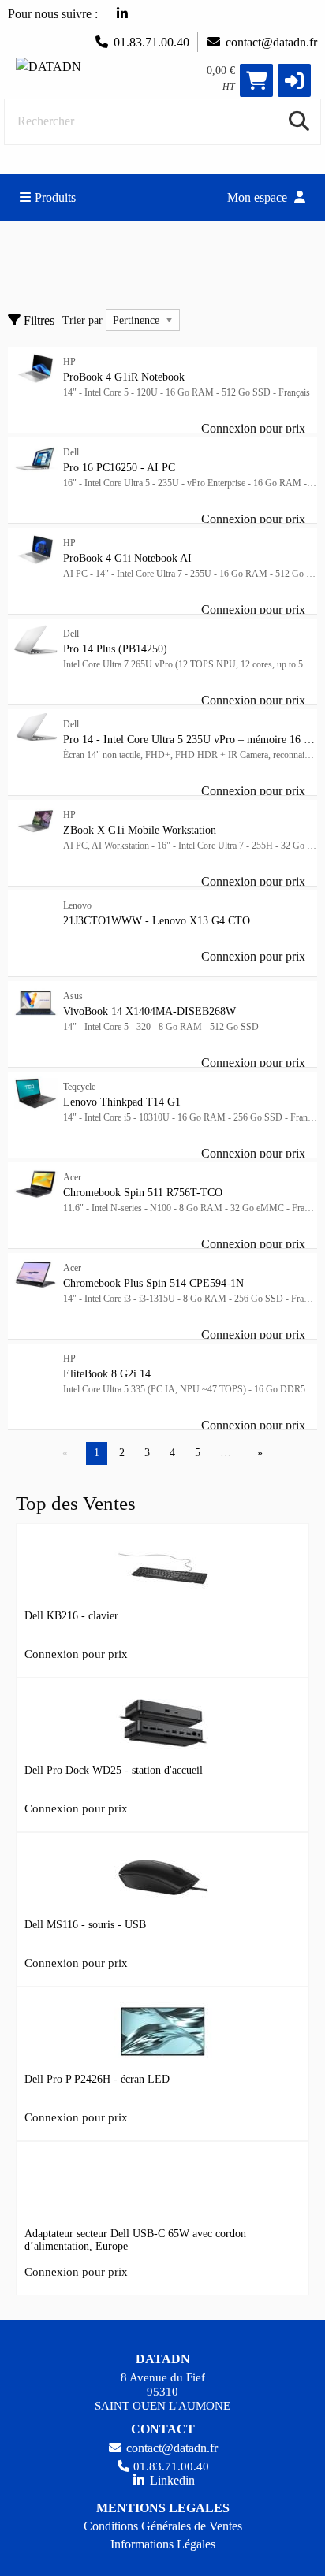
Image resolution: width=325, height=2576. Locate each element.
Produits (55, 197)
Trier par (82, 320)
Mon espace (259, 197)
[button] (294, 80)
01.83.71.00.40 (151, 42)
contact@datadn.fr (271, 42)
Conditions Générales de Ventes (163, 2526)
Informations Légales (163, 2544)
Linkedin (171, 2480)
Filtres (37, 320)
